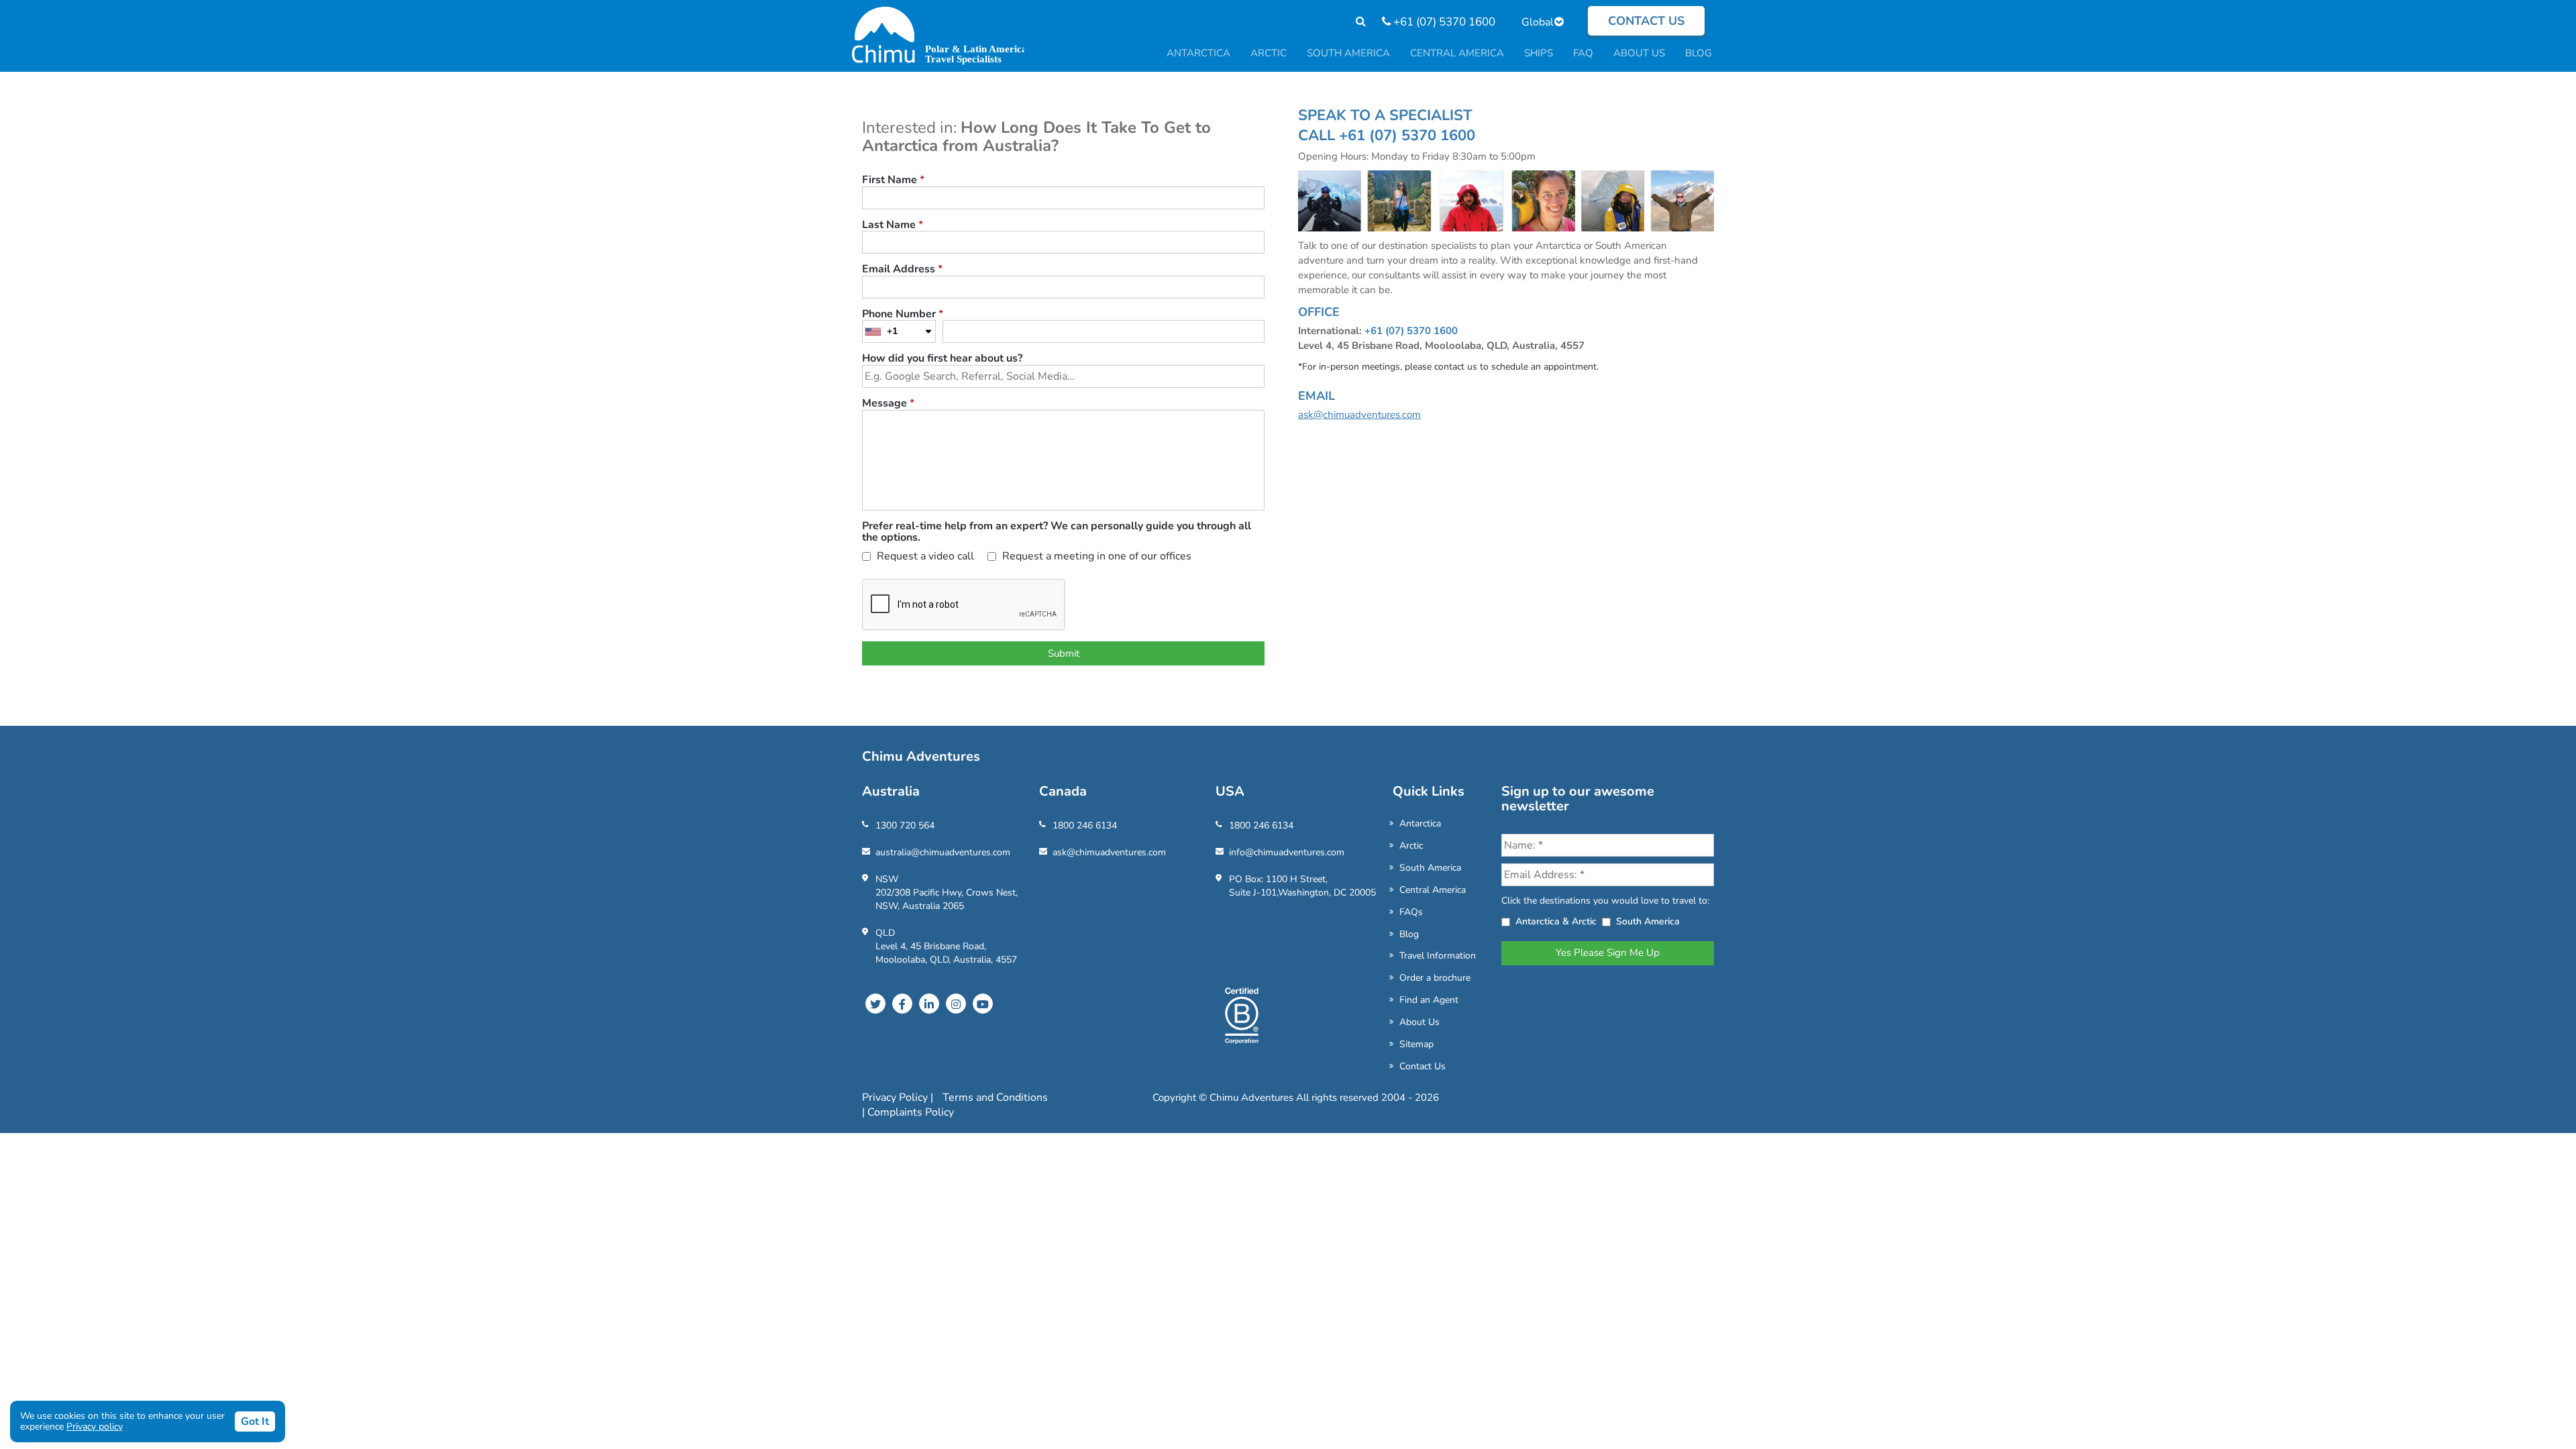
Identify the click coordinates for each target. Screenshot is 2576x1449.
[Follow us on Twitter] (875, 1004)
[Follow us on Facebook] (902, 1004)
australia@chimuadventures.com (943, 852)
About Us (1419, 1022)
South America (1430, 868)
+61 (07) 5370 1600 (1443, 22)
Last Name (893, 225)
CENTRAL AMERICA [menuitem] (1457, 53)
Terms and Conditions (995, 1097)
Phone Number (903, 315)
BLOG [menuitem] (1699, 53)
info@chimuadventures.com (1287, 852)
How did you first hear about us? (942, 359)
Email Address (902, 270)
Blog (1409, 934)
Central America (1433, 890)
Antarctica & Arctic (1556, 921)
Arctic (1411, 846)
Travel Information (1438, 956)
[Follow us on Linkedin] (929, 1004)
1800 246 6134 (1085, 825)
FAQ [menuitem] (1583, 53)
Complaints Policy (911, 1112)
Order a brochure (1435, 978)
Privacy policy (95, 1427)
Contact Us (1423, 1066)
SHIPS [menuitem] (1539, 53)
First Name (893, 180)
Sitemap (1416, 1044)
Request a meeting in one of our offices (1095, 557)
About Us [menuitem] (1639, 53)
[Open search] (1354, 22)
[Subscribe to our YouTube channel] (983, 1004)
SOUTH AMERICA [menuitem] (1348, 53)
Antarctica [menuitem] (1198, 53)
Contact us (1646, 21)
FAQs (1411, 912)
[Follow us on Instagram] (956, 1004)
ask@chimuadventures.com (1359, 415)
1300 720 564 (905, 825)
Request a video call (924, 557)
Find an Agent (1429, 1000)
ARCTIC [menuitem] (1269, 53)
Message (888, 404)
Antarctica (1420, 823)
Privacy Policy (896, 1097)
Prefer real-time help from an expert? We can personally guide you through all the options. (1057, 532)
